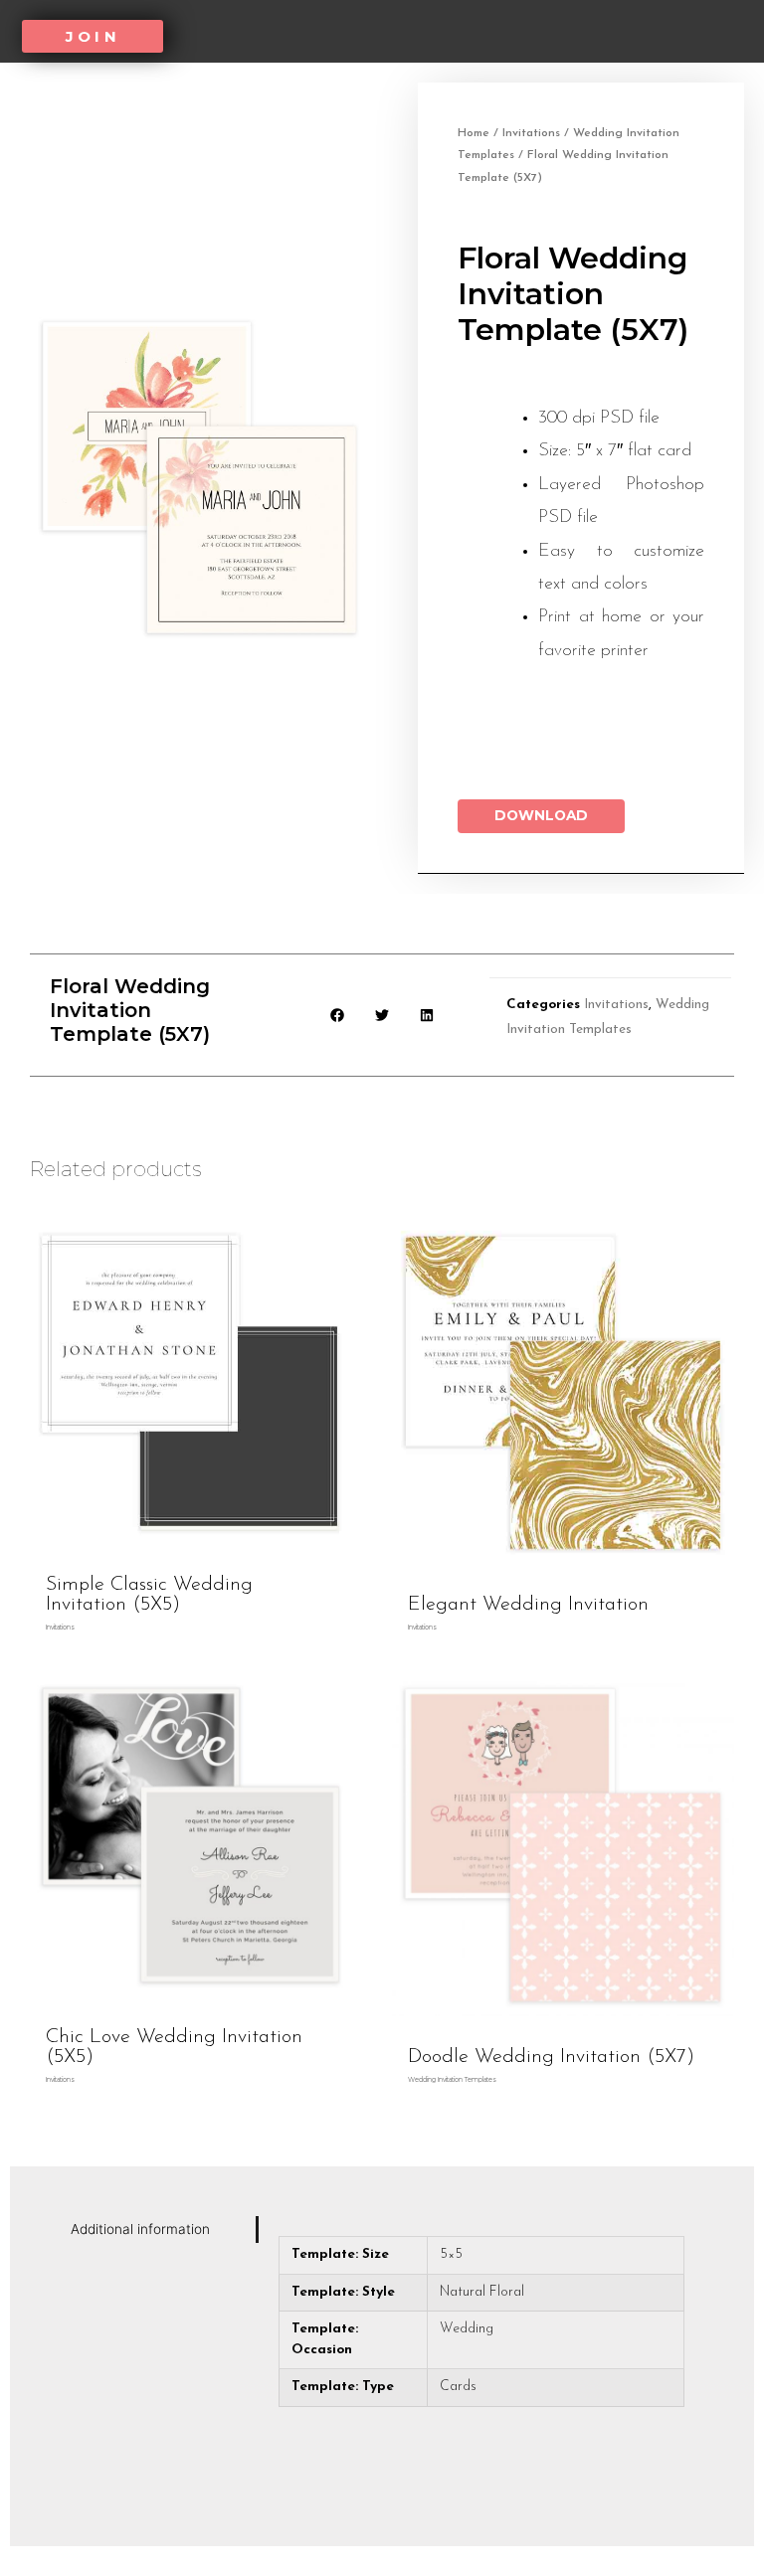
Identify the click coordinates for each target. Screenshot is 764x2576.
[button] (93, 36)
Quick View (191, 1548)
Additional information (140, 2229)
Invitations (531, 133)
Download (541, 815)
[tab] (159, 2230)
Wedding (467, 2329)
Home (474, 133)
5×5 (451, 2254)
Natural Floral (482, 2292)
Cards (458, 2387)
